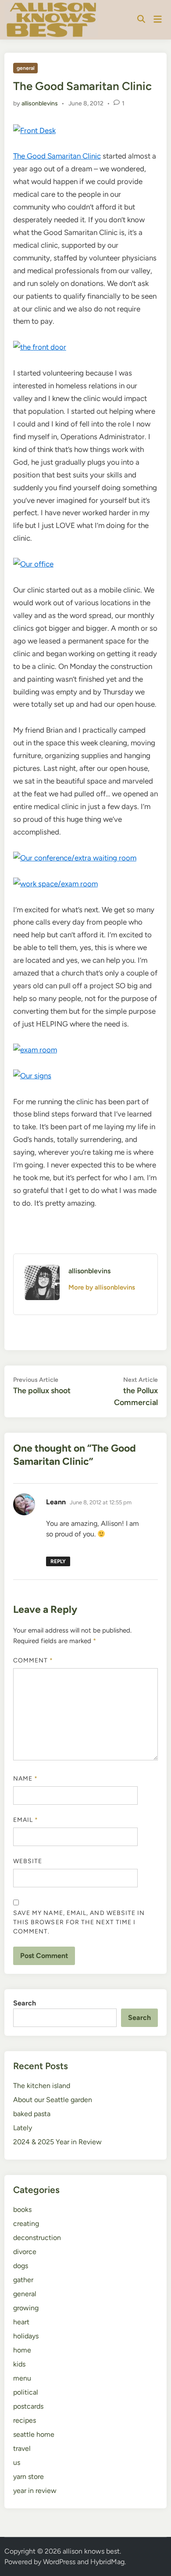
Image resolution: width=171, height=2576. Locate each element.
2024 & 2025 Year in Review (57, 2142)
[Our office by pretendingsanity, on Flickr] (33, 564)
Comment (33, 1660)
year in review (35, 2491)
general (26, 68)
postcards (28, 2406)
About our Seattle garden (53, 2100)
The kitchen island (42, 2086)
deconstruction (37, 2238)
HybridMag (107, 2562)
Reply (58, 1561)
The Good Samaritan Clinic (57, 156)
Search (25, 2003)
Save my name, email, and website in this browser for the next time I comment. (79, 1922)
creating (26, 2224)
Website (28, 1861)
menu (22, 2378)
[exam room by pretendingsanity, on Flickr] (35, 1050)
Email (26, 1820)
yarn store (28, 2477)
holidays (26, 2336)
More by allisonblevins (102, 1287)
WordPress (59, 2562)
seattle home (34, 2434)
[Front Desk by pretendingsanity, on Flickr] (34, 130)
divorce (25, 2252)
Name (25, 1779)
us (17, 2462)
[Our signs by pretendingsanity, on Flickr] (32, 1076)
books (22, 2209)
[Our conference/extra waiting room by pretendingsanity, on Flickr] (75, 858)
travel (22, 2448)
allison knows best (91, 2551)
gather (23, 2280)
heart (21, 2322)
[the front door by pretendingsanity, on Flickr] (40, 347)
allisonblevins (40, 103)
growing (26, 2308)
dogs (21, 2266)
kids (19, 2364)
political (26, 2392)
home (22, 2350)
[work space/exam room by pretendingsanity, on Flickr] (55, 884)
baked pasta (32, 2114)
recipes (25, 2420)
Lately (23, 2128)
